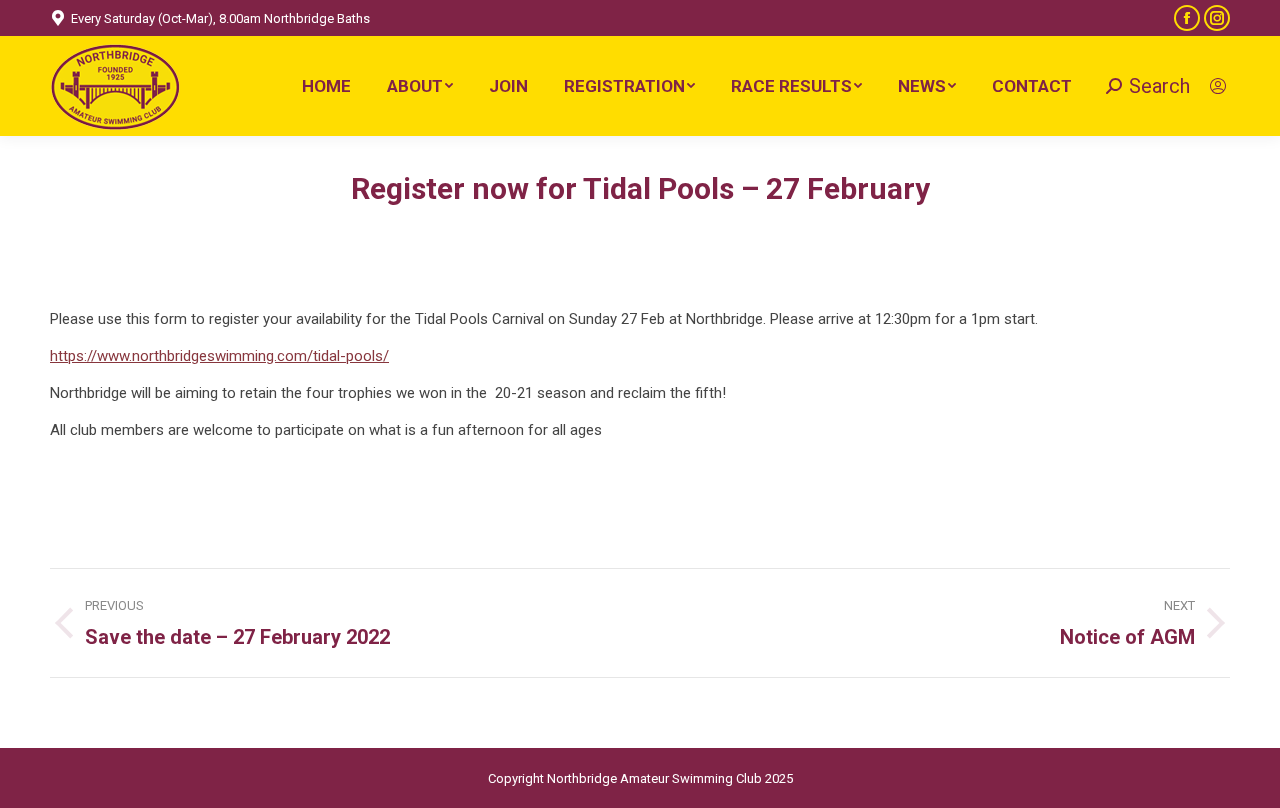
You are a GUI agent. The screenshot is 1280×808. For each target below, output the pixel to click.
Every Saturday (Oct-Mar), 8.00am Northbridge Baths (220, 18)
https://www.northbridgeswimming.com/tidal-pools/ (219, 356)
